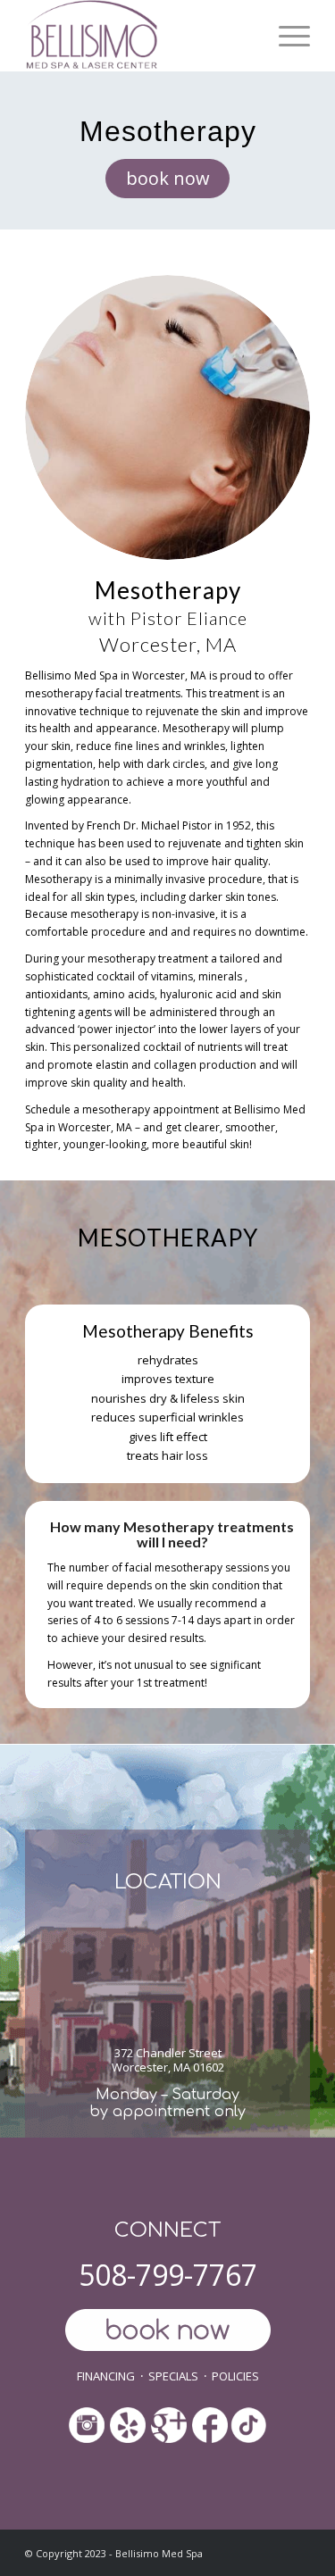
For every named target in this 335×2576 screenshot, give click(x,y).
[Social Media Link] (128, 2426)
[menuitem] (285, 36)
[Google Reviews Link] (169, 2420)
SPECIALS (173, 2376)
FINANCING (106, 2376)
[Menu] (285, 36)
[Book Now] (167, 2332)
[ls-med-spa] (139, 36)
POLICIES (235, 2376)
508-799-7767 (168, 2275)
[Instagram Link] (87, 2426)
